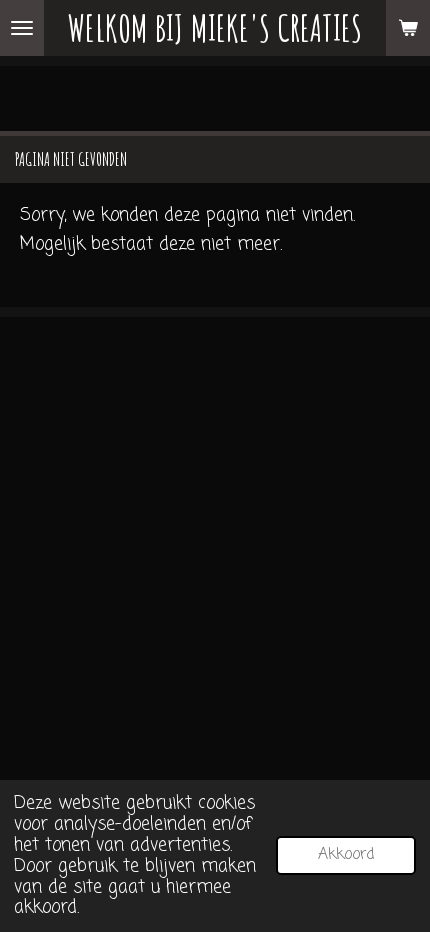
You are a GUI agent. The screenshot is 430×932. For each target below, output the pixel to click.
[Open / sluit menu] (22, 28)
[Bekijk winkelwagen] (408, 28)
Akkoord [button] (346, 855)
